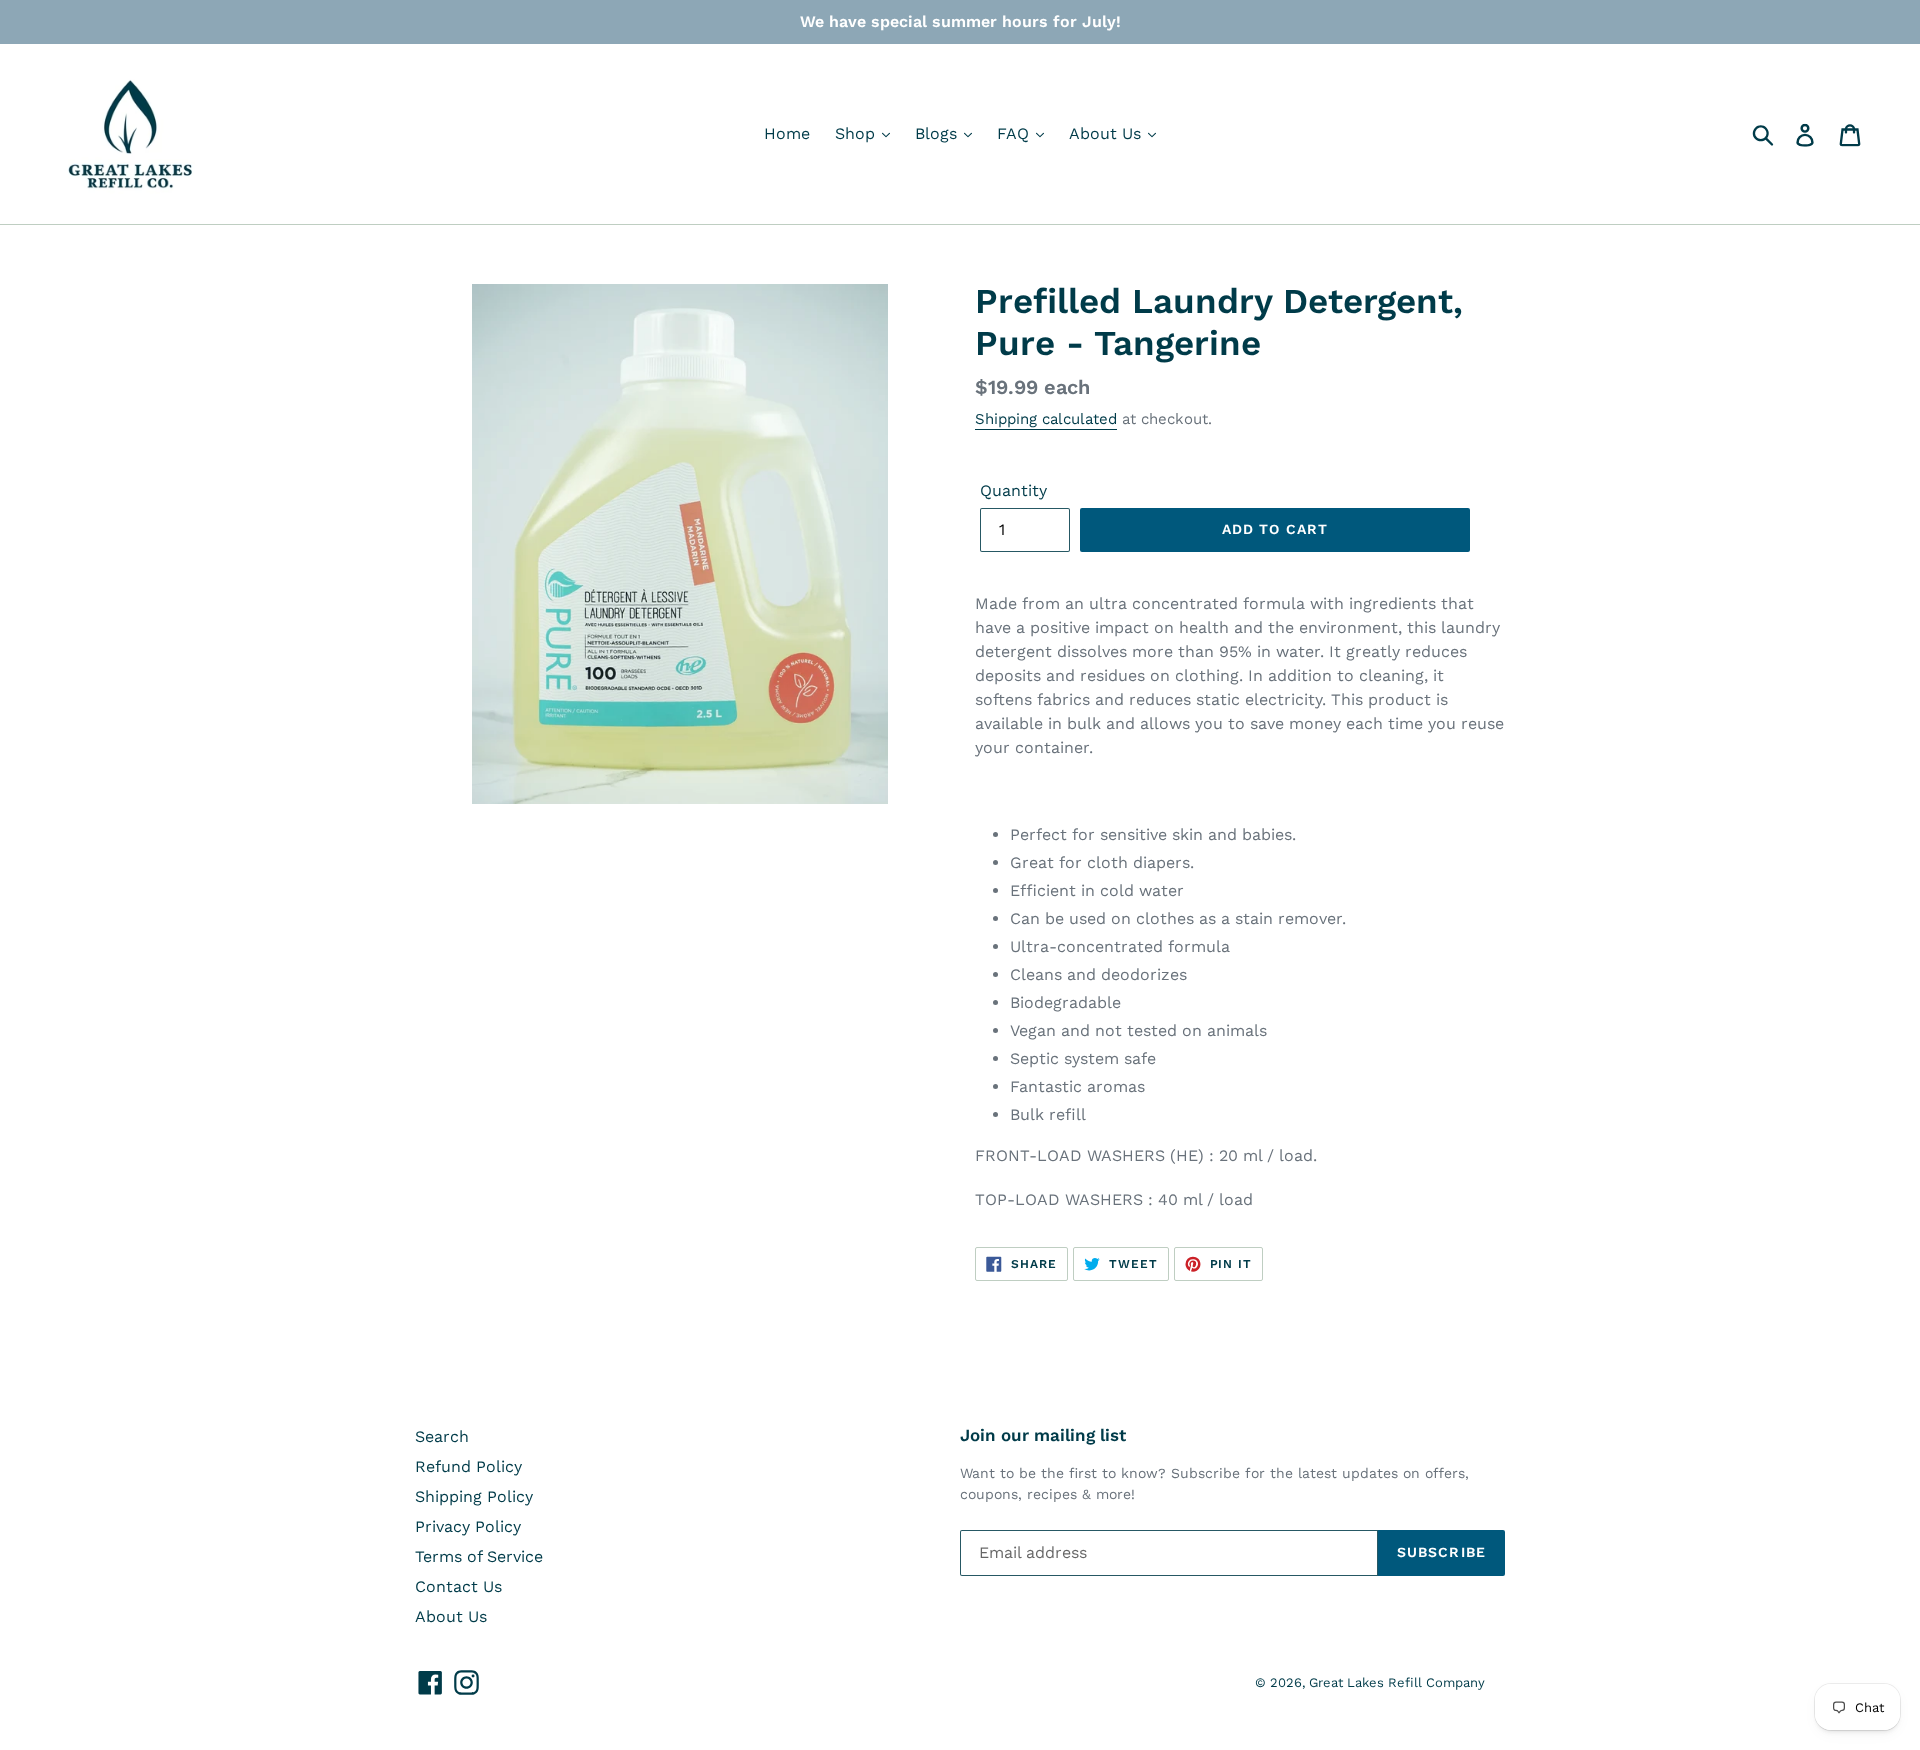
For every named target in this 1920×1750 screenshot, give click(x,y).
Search (442, 1436)
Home (787, 133)
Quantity (1013, 490)
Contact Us (458, 1586)
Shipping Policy (474, 1496)
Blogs (938, 133)
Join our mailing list (1043, 1435)
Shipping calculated (1046, 419)
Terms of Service (479, 1556)
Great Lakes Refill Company (1397, 1682)
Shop (857, 133)
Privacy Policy (468, 1526)
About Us (1107, 133)
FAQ (1015, 133)
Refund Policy (468, 1466)
